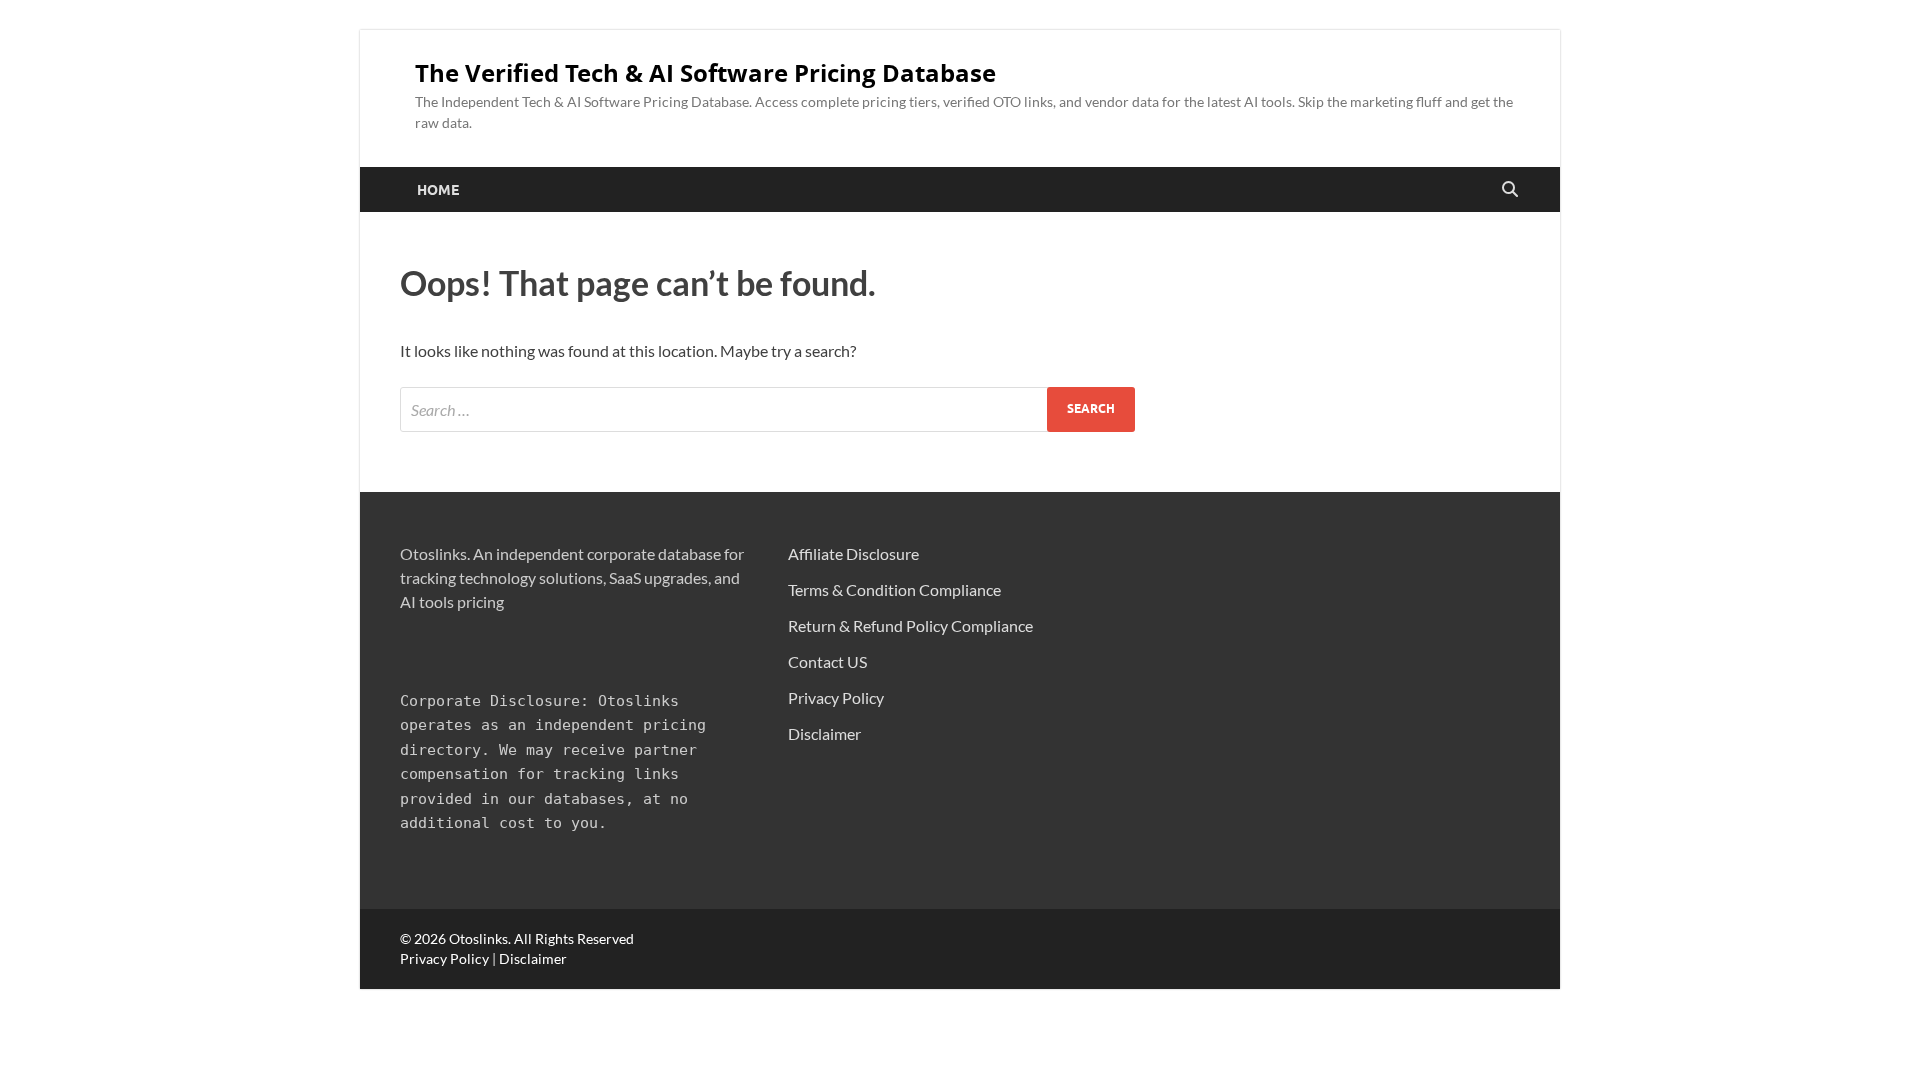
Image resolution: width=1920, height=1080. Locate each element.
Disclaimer (824, 733)
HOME (438, 190)
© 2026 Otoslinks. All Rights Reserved (517, 938)
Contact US (827, 661)
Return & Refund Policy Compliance (910, 625)
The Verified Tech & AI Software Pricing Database (705, 73)
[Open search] (1510, 190)
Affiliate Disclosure (853, 553)
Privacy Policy (836, 697)
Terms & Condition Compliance (894, 589)
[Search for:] (767, 409)
